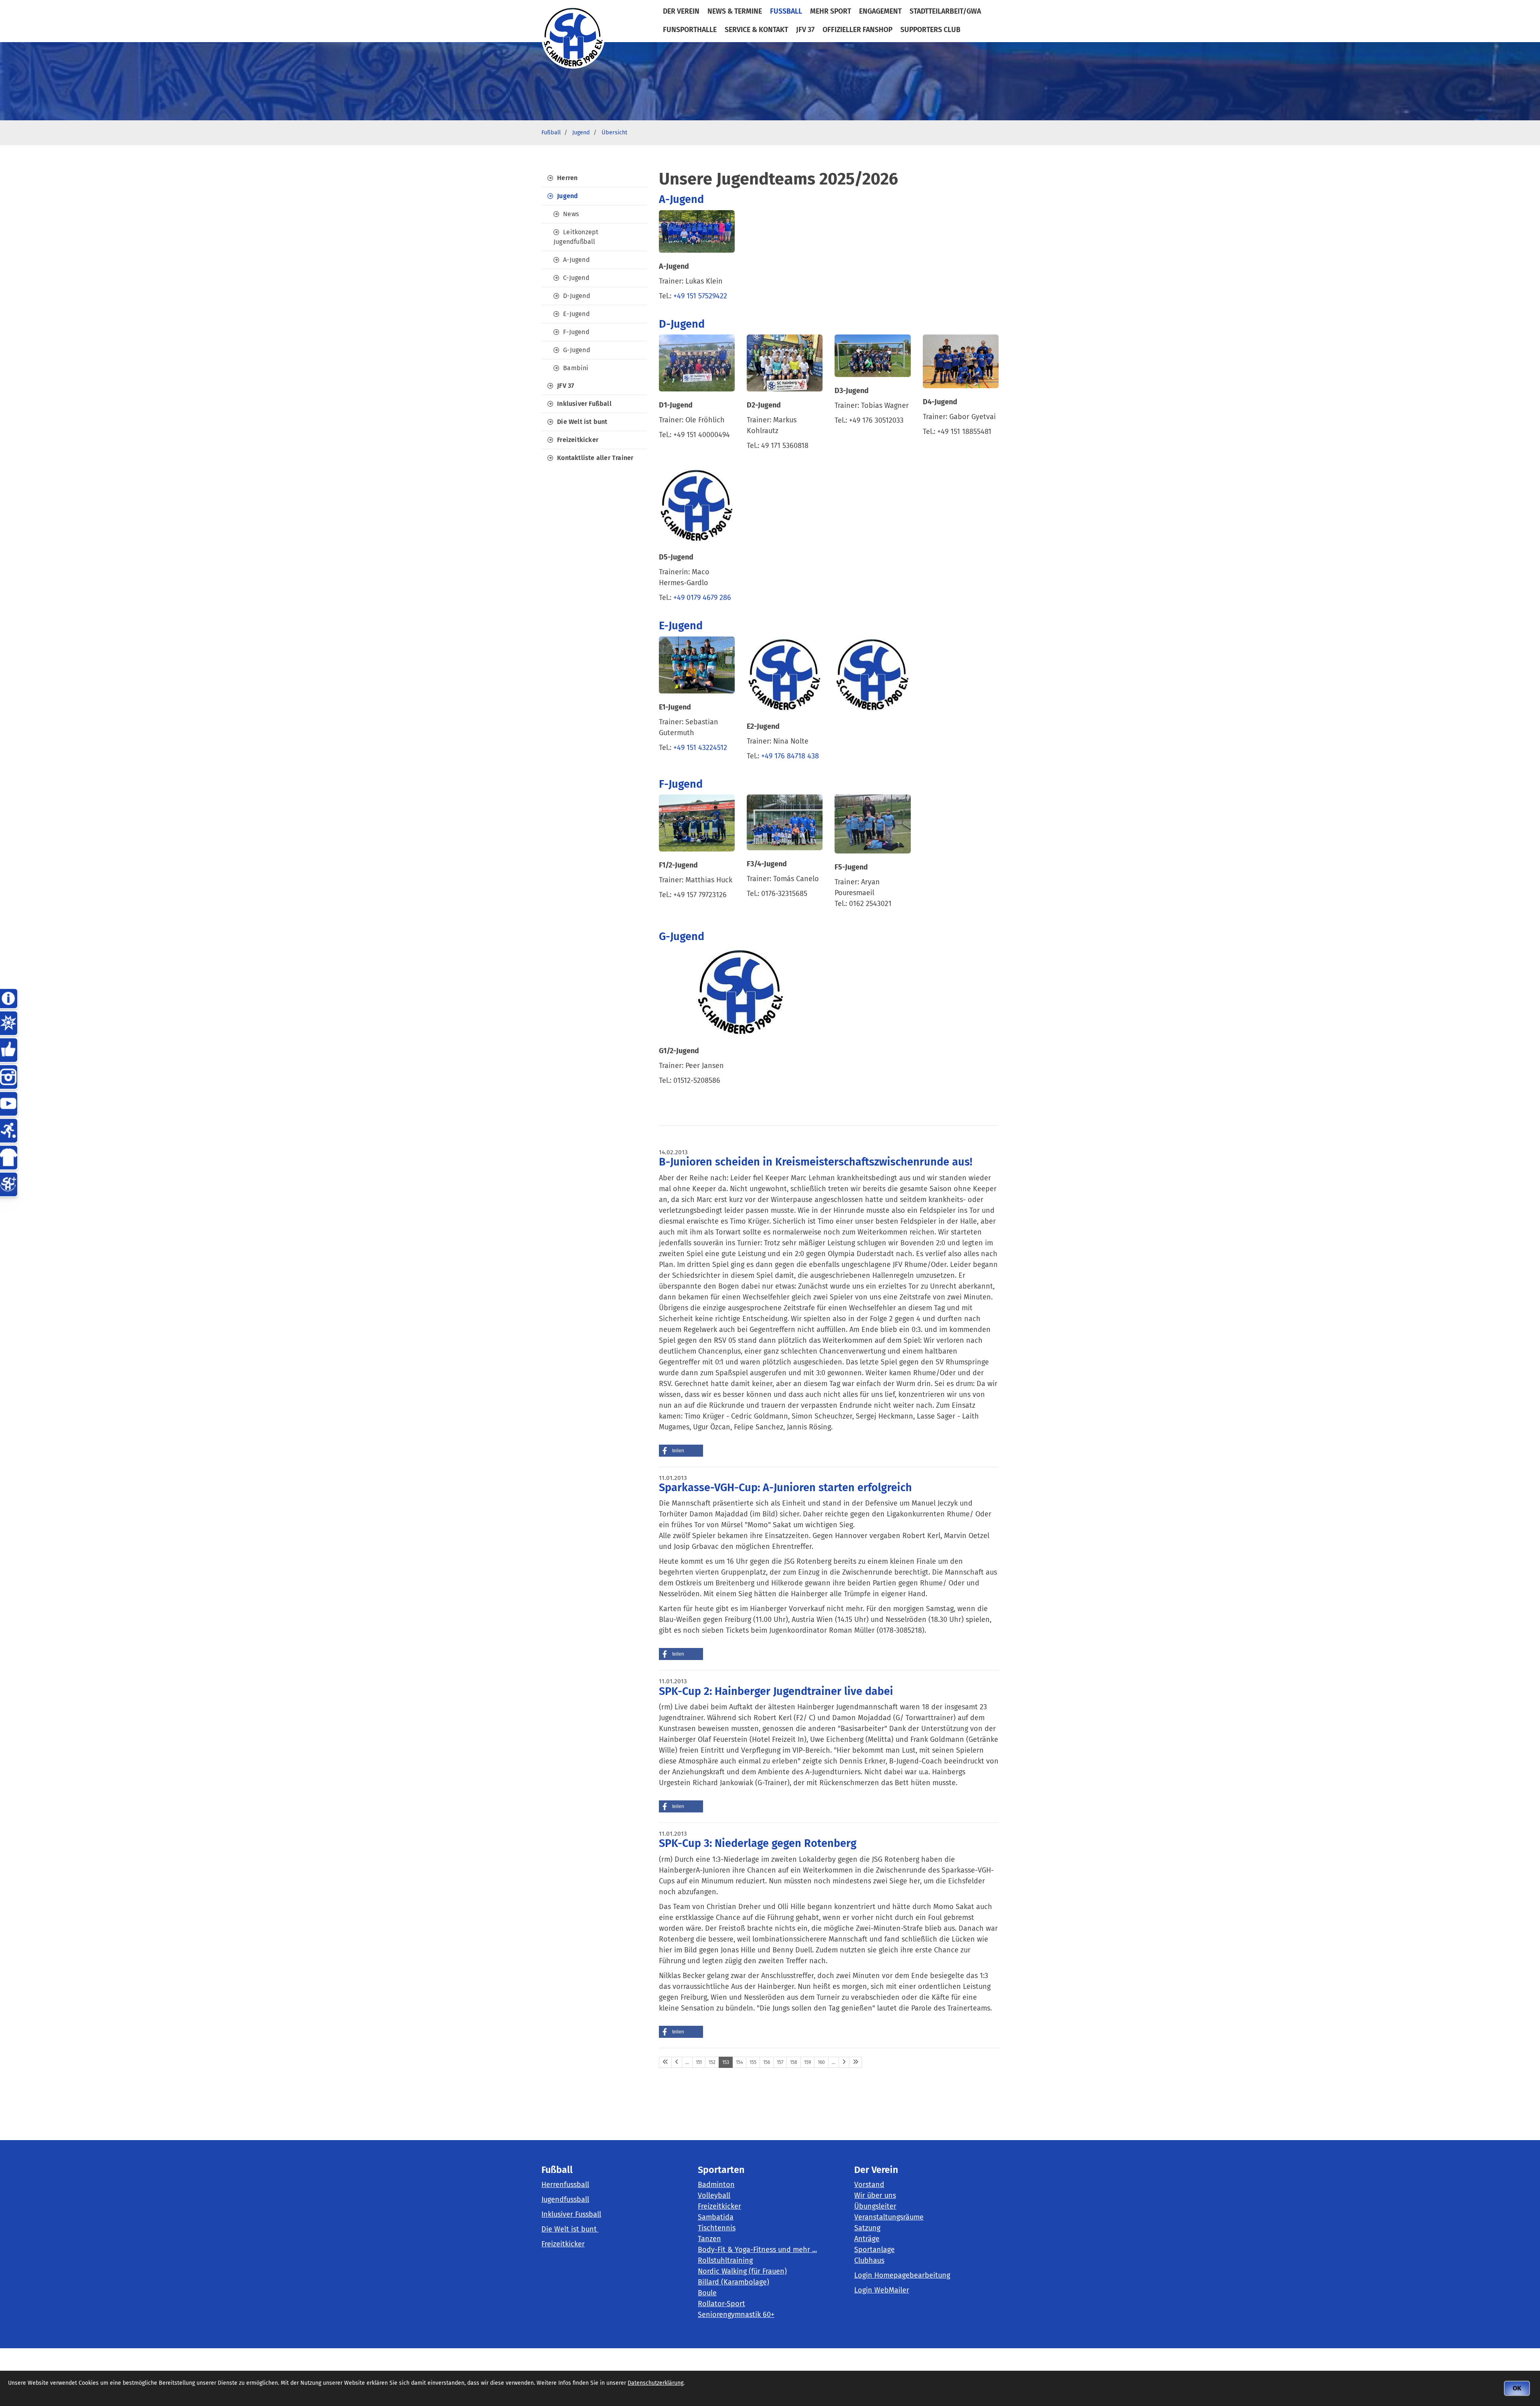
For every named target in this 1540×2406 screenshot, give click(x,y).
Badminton (716, 2185)
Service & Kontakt (756, 30)
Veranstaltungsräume (889, 2217)
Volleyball (714, 2195)
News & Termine (735, 11)
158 (794, 2062)
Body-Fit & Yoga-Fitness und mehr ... (757, 2250)
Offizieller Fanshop (857, 30)
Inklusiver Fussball (571, 2214)
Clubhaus (869, 2260)
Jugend (581, 133)
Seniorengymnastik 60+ (736, 2315)
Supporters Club (930, 30)
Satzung (867, 2228)
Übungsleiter (875, 2206)
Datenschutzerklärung (656, 2383)
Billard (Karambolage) (734, 2282)
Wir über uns (875, 2195)
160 (821, 2062)
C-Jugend (576, 278)
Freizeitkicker (578, 440)
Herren (567, 178)
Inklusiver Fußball (584, 404)
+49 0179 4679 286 (703, 598)
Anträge (867, 2239)
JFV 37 (805, 30)
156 (767, 2062)
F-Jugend (576, 332)
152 (712, 2062)
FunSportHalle (690, 30)
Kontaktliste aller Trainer (595, 458)
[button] (681, 1451)
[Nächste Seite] (844, 2062)
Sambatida (716, 2217)
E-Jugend (576, 314)
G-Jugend (577, 350)
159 (807, 2062)
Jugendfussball (565, 2199)
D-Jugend (577, 296)
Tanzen (709, 2239)
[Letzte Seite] (855, 2062)
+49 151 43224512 (700, 748)
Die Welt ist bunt (582, 422)
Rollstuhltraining (725, 2260)
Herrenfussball (565, 2185)
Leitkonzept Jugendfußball (576, 237)
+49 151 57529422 (700, 296)
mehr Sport (831, 11)
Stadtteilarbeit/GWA (945, 11)
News (571, 214)
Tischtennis (717, 2228)
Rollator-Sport (721, 2304)
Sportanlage (874, 2250)
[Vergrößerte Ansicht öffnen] (697, 231)
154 (739, 2062)
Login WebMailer (882, 2290)
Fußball (786, 11)
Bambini (576, 368)
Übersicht (614, 133)
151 (699, 2062)
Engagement (880, 11)
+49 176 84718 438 (791, 756)
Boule (707, 2293)
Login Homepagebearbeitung (902, 2275)
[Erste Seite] (665, 2062)
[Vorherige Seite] (677, 2062)
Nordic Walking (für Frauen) (742, 2271)
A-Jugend (576, 260)
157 (780, 2062)
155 (753, 2062)
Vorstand (869, 2185)
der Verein (681, 11)
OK (1517, 2388)
